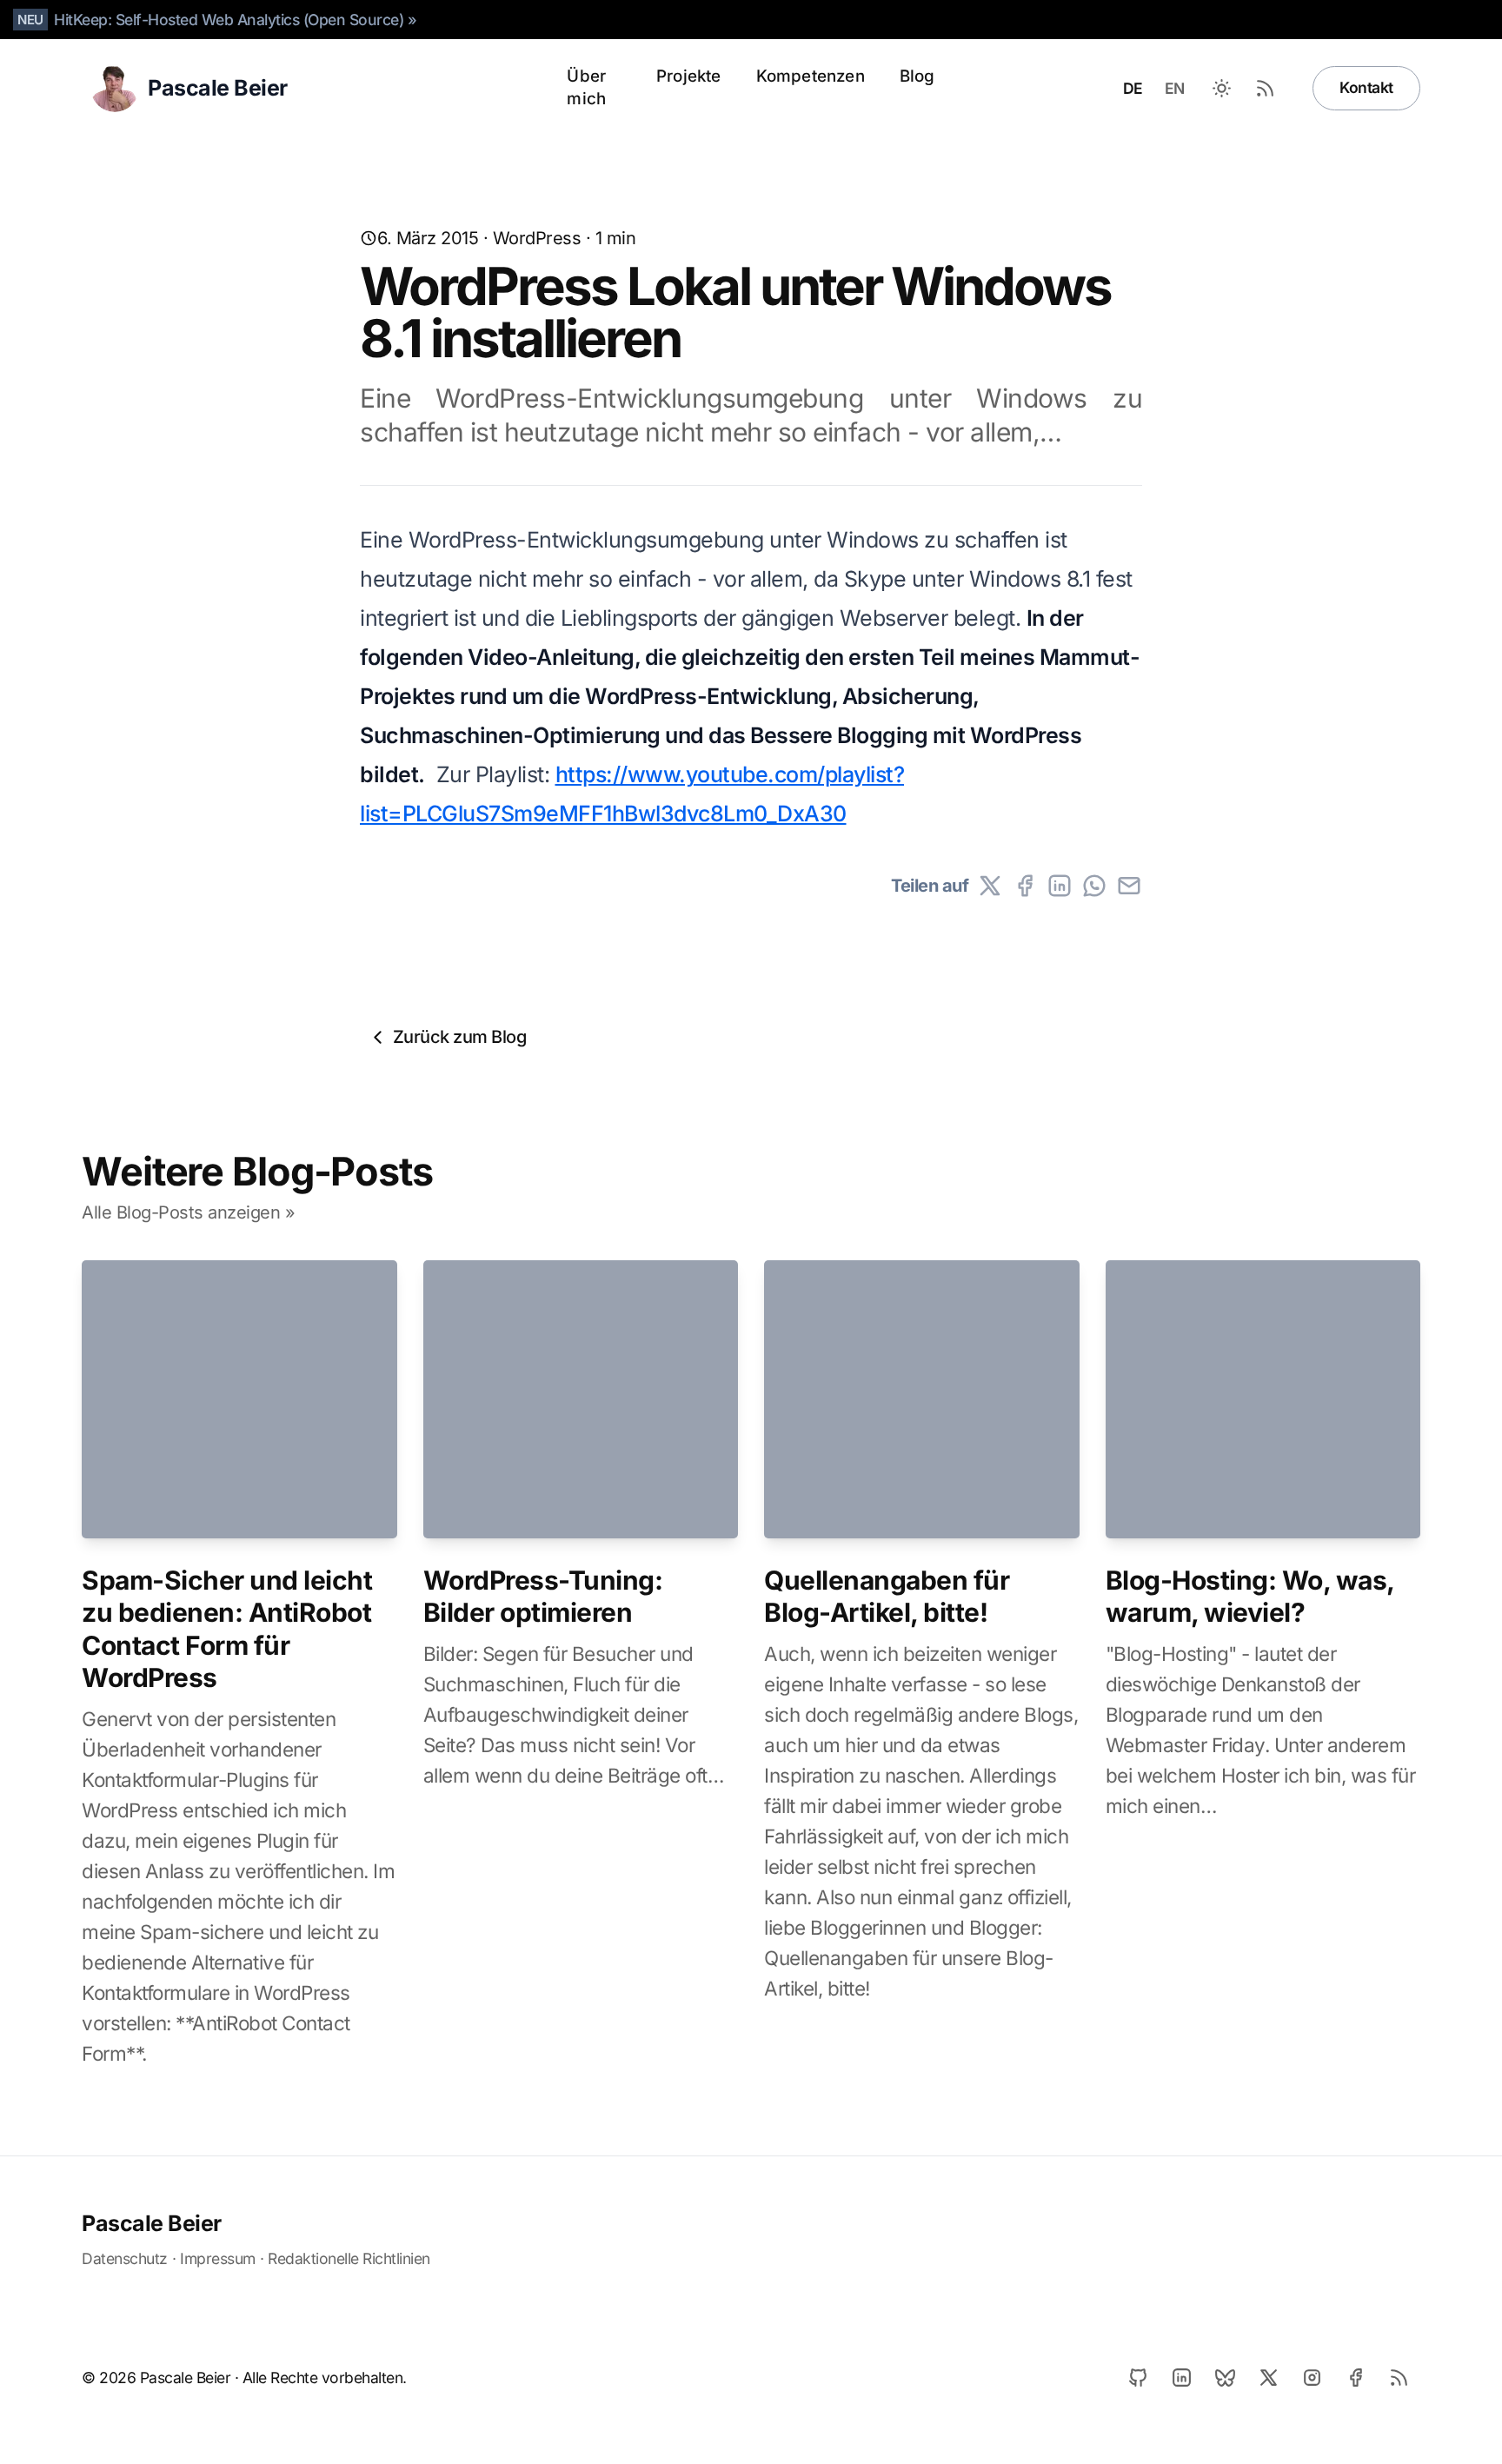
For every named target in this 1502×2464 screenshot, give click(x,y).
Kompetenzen (811, 76)
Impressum (218, 2258)
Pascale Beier (152, 2223)
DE (1133, 88)
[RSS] (1399, 2378)
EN (1175, 88)
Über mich (586, 87)
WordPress (537, 238)
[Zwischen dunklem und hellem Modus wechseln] (1221, 88)
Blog (917, 76)
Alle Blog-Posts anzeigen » (188, 1212)
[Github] (1138, 2378)
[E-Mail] (1129, 886)
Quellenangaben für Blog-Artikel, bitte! (887, 1597)
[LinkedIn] (1060, 886)
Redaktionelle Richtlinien (349, 2258)
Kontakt (1366, 87)
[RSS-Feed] (1265, 88)
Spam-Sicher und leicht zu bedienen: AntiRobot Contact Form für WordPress (227, 1629)
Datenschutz (125, 2258)
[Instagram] (1312, 2378)
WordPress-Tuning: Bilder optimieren (543, 1597)
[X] (990, 886)
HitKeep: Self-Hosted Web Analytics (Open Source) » (235, 20)
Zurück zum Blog (460, 1037)
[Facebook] (1025, 886)
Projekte (689, 76)
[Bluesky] (1225, 2378)
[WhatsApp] (1094, 886)
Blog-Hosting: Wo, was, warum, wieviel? (1250, 1597)
